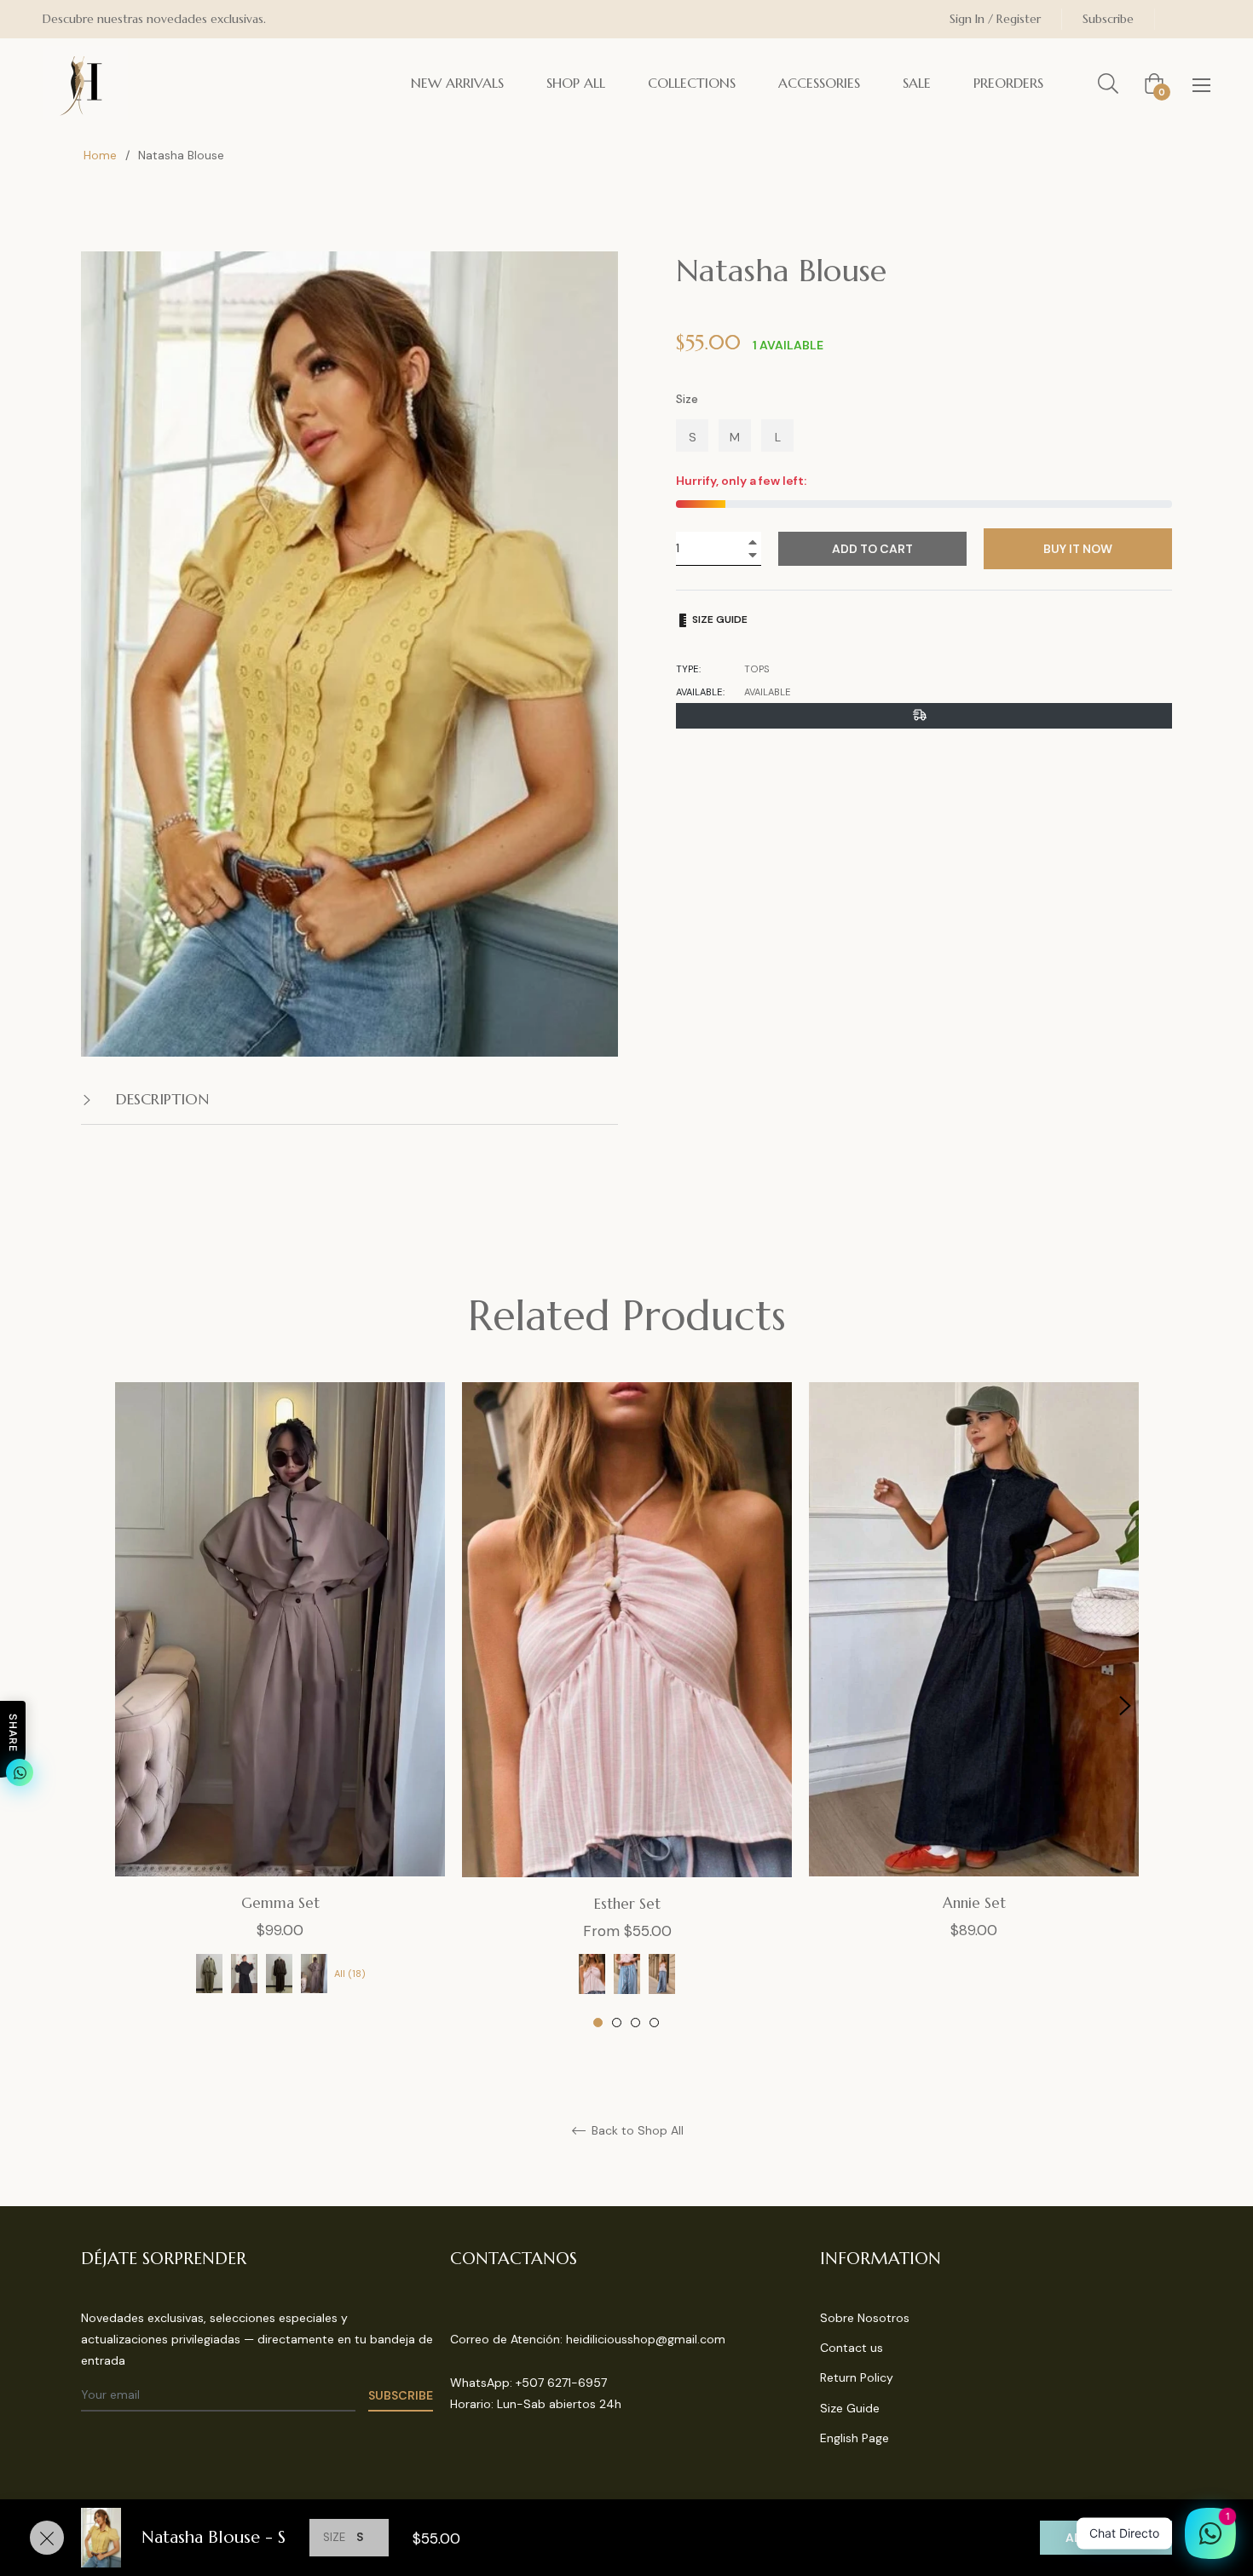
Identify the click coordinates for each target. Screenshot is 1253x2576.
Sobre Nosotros (865, 2318)
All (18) (350, 1974)
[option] (280, 1706)
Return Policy (857, 2377)
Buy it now (1078, 549)
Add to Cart (1106, 2538)
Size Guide (850, 2408)
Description (160, 1099)
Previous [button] (128, 1706)
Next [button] (1125, 1706)
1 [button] (598, 2023)
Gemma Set (280, 1903)
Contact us (852, 2348)
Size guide (719, 620)
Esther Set (627, 1904)
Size (687, 399)
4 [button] (654, 2023)
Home (100, 155)
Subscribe (1108, 19)
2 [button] (617, 2023)
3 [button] (635, 2023)
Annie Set (974, 1903)
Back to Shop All (636, 2131)
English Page (855, 2438)
